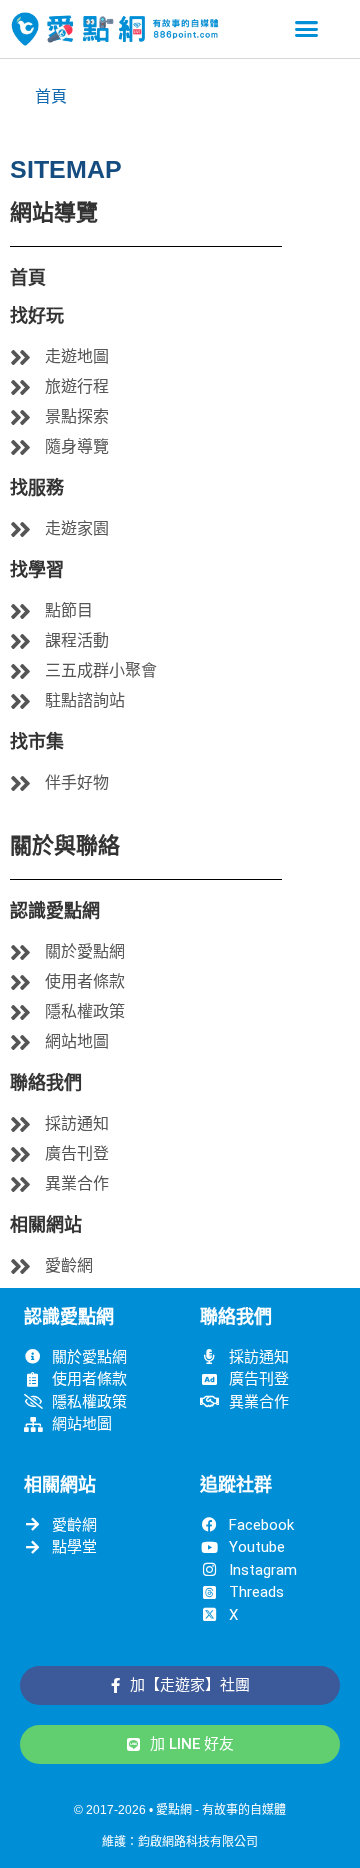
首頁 (51, 96)
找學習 (37, 570)
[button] (307, 29)
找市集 (37, 742)
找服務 (37, 488)
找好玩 (37, 316)
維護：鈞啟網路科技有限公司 (180, 1842)
